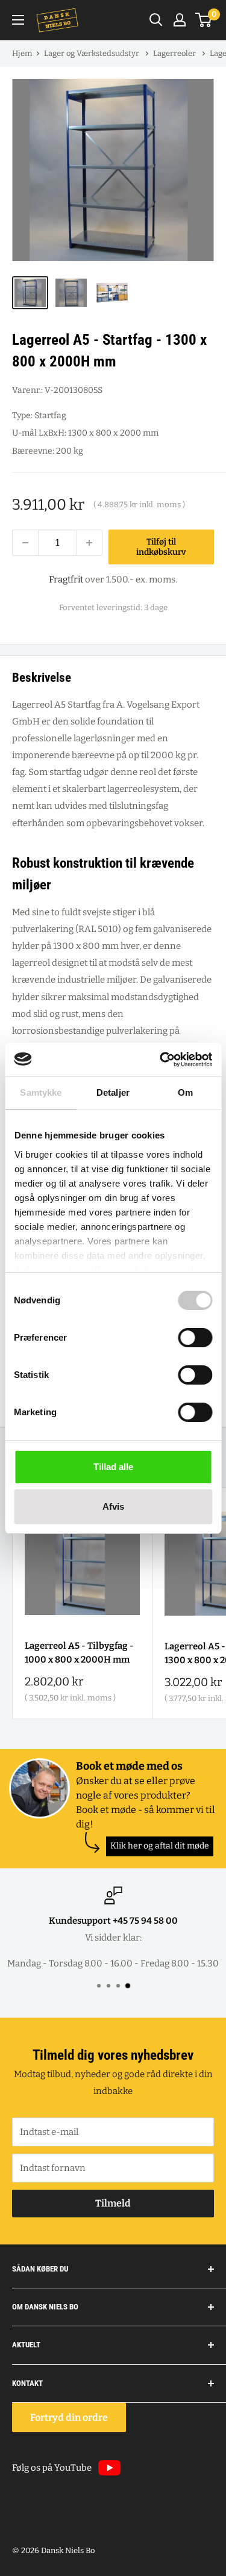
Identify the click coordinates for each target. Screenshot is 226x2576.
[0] (204, 20)
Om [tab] (185, 1092)
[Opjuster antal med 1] (89, 543)
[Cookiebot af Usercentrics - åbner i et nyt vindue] (161, 1060)
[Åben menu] (18, 20)
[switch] (195, 1338)
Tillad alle (113, 1467)
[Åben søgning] (156, 20)
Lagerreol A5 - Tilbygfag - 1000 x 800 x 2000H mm (79, 1653)
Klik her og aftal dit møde (160, 1846)
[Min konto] (180, 20)
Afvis (113, 1506)
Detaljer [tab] (113, 1092)
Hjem (22, 53)
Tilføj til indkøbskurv (161, 547)
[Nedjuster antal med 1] (25, 543)
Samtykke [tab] (41, 1092)
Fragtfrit (66, 579)
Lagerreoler (175, 53)
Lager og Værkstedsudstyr (93, 53)
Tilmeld (113, 2203)
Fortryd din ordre (69, 2417)
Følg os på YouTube (52, 2468)
